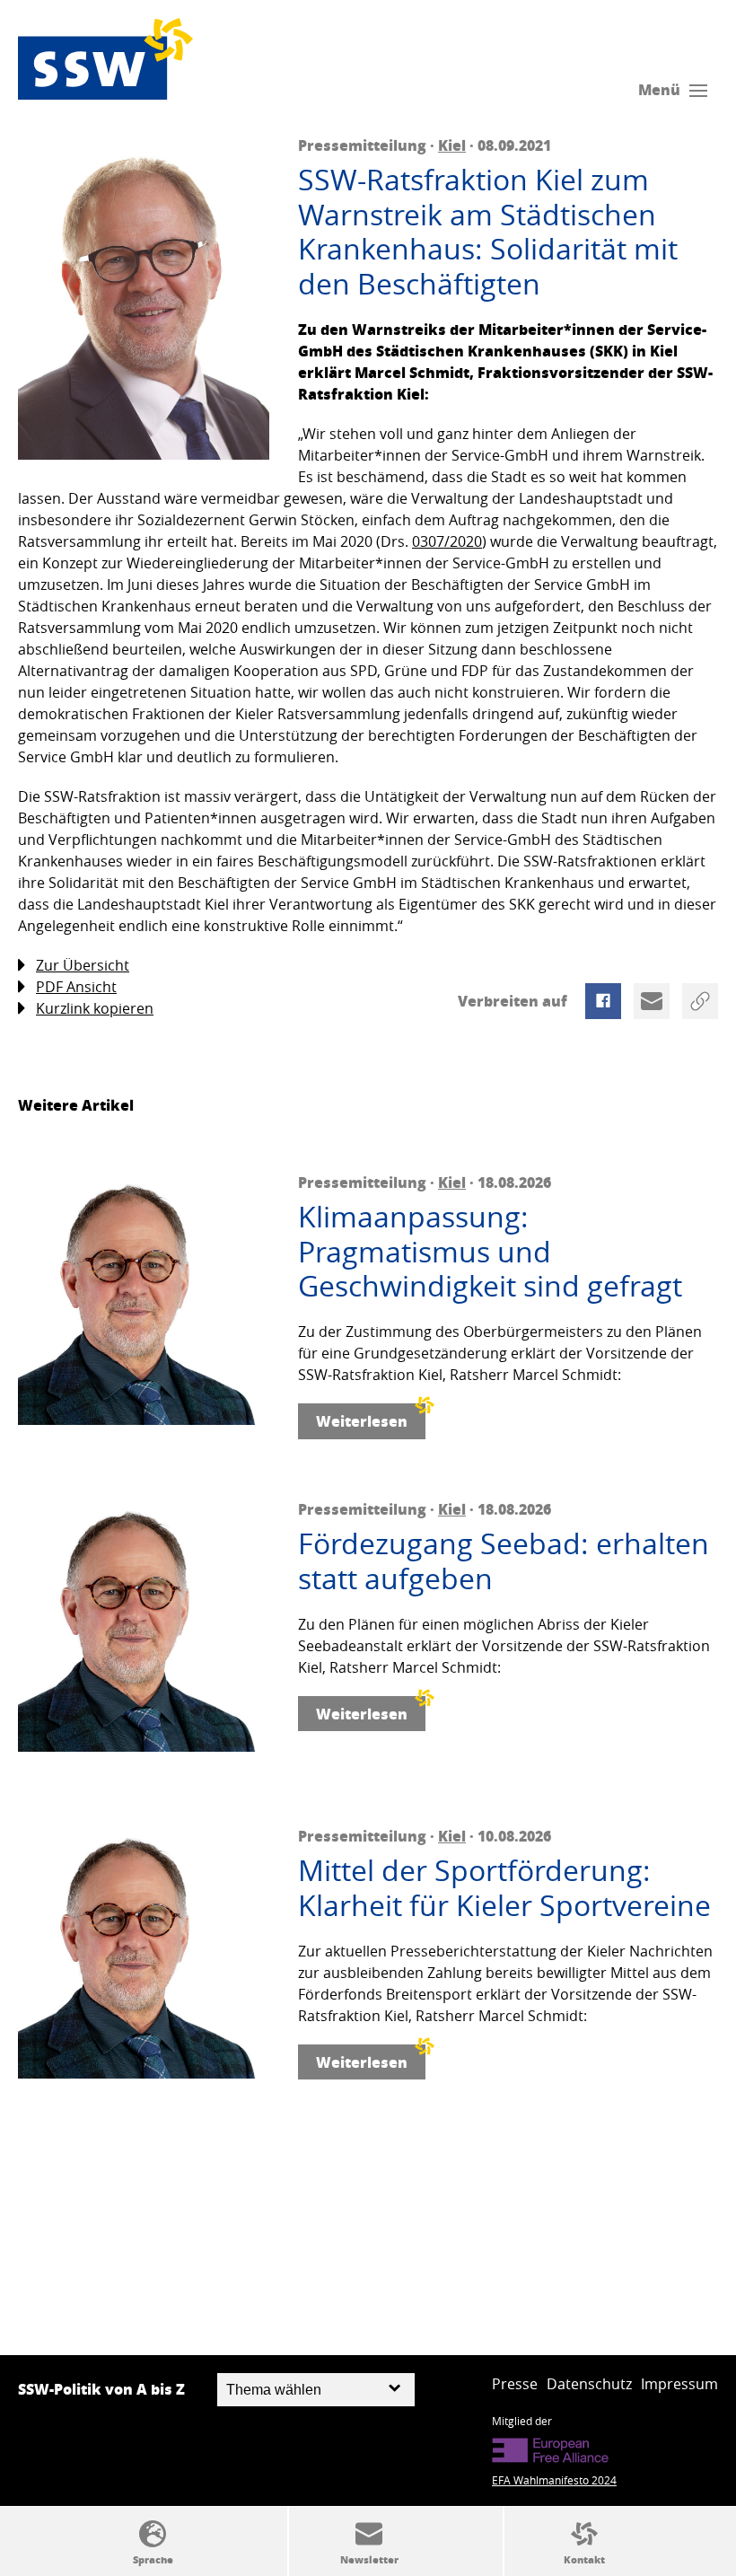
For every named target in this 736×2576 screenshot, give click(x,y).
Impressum (679, 2384)
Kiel (452, 145)
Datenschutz (589, 2384)
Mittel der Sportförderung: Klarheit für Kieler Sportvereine (504, 1888)
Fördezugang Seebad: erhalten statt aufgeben (504, 1561)
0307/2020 (447, 541)
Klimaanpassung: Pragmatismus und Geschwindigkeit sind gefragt (490, 1251)
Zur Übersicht (83, 965)
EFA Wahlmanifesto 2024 (554, 2480)
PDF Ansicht (76, 987)
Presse (515, 2384)
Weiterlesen (362, 1421)
